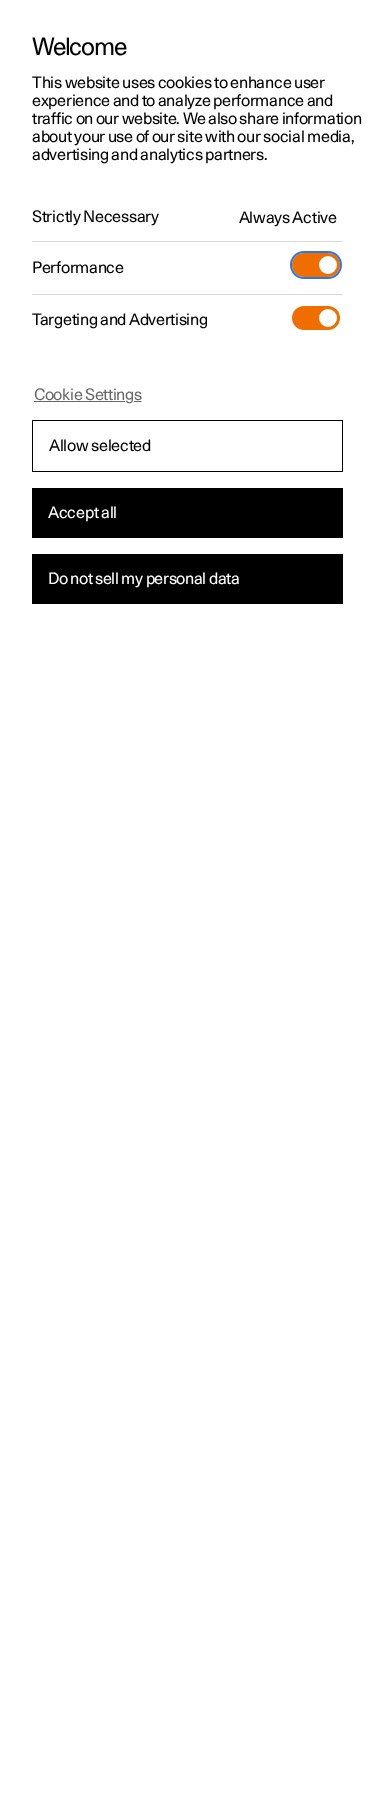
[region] (187, 904)
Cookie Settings (88, 395)
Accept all (82, 513)
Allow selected (100, 446)
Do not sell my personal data (144, 579)
